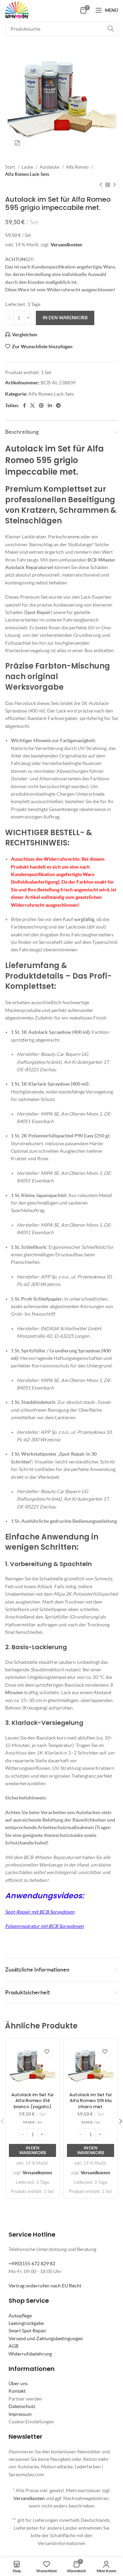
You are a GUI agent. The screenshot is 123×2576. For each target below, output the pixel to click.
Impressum (20, 2414)
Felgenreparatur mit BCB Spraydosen (44, 1926)
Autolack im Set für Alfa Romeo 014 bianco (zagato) (33, 2101)
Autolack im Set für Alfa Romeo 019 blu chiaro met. (91, 2101)
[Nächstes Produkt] (114, 185)
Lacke (28, 167)
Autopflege (20, 2316)
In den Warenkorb (65, 318)
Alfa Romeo (78, 167)
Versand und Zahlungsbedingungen (46, 2339)
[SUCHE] (111, 29)
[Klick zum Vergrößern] (17, 143)
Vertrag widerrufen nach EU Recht (45, 2286)
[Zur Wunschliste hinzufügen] (47, 2051)
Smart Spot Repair (28, 2331)
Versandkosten (66, 245)
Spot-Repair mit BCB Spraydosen (40, 1912)
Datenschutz (22, 2406)
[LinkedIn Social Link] (50, 405)
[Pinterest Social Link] (41, 405)
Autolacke (50, 167)
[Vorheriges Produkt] (101, 185)
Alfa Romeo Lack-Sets (27, 174)
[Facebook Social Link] (24, 405)
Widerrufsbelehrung (30, 2354)
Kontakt (17, 2391)
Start (11, 167)
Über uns (18, 2383)
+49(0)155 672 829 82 (32, 2264)
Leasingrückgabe (26, 2323)
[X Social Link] (32, 405)
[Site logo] (17, 10)
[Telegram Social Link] (58, 405)
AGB (13, 2346)
